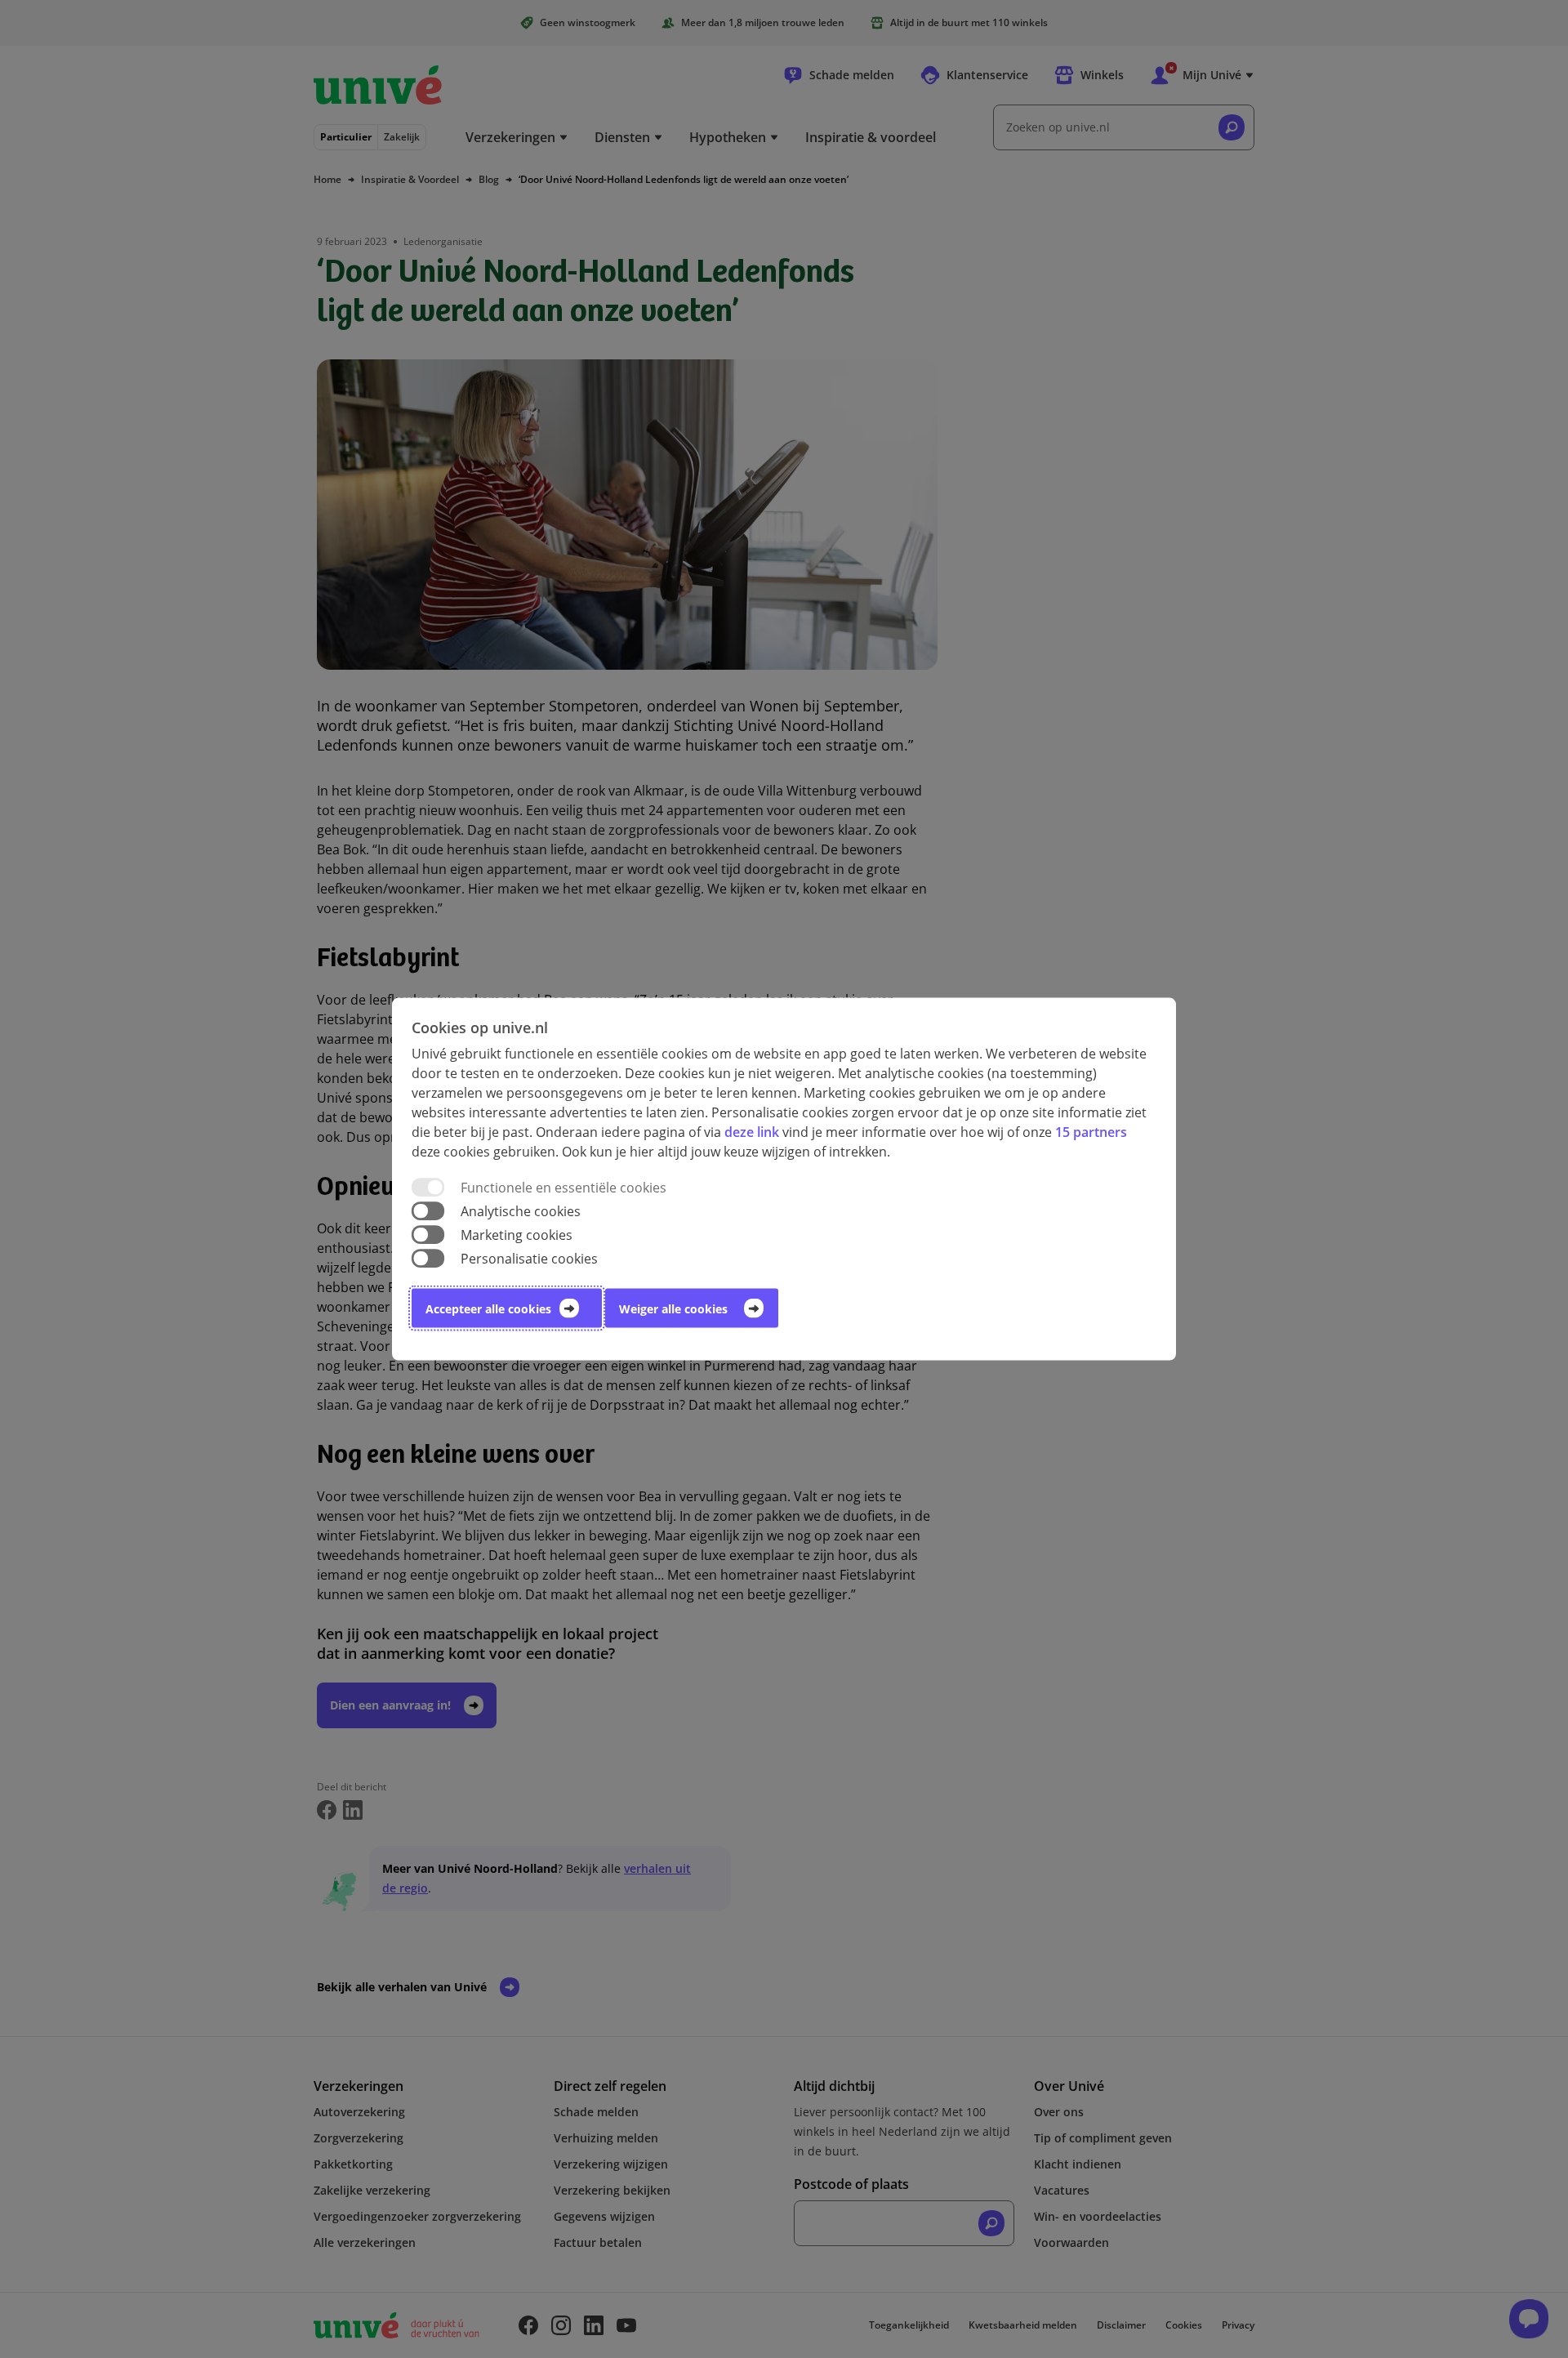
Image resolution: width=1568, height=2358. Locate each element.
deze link (752, 1131)
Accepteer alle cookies (488, 1309)
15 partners (1091, 1131)
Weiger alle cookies (673, 1309)
